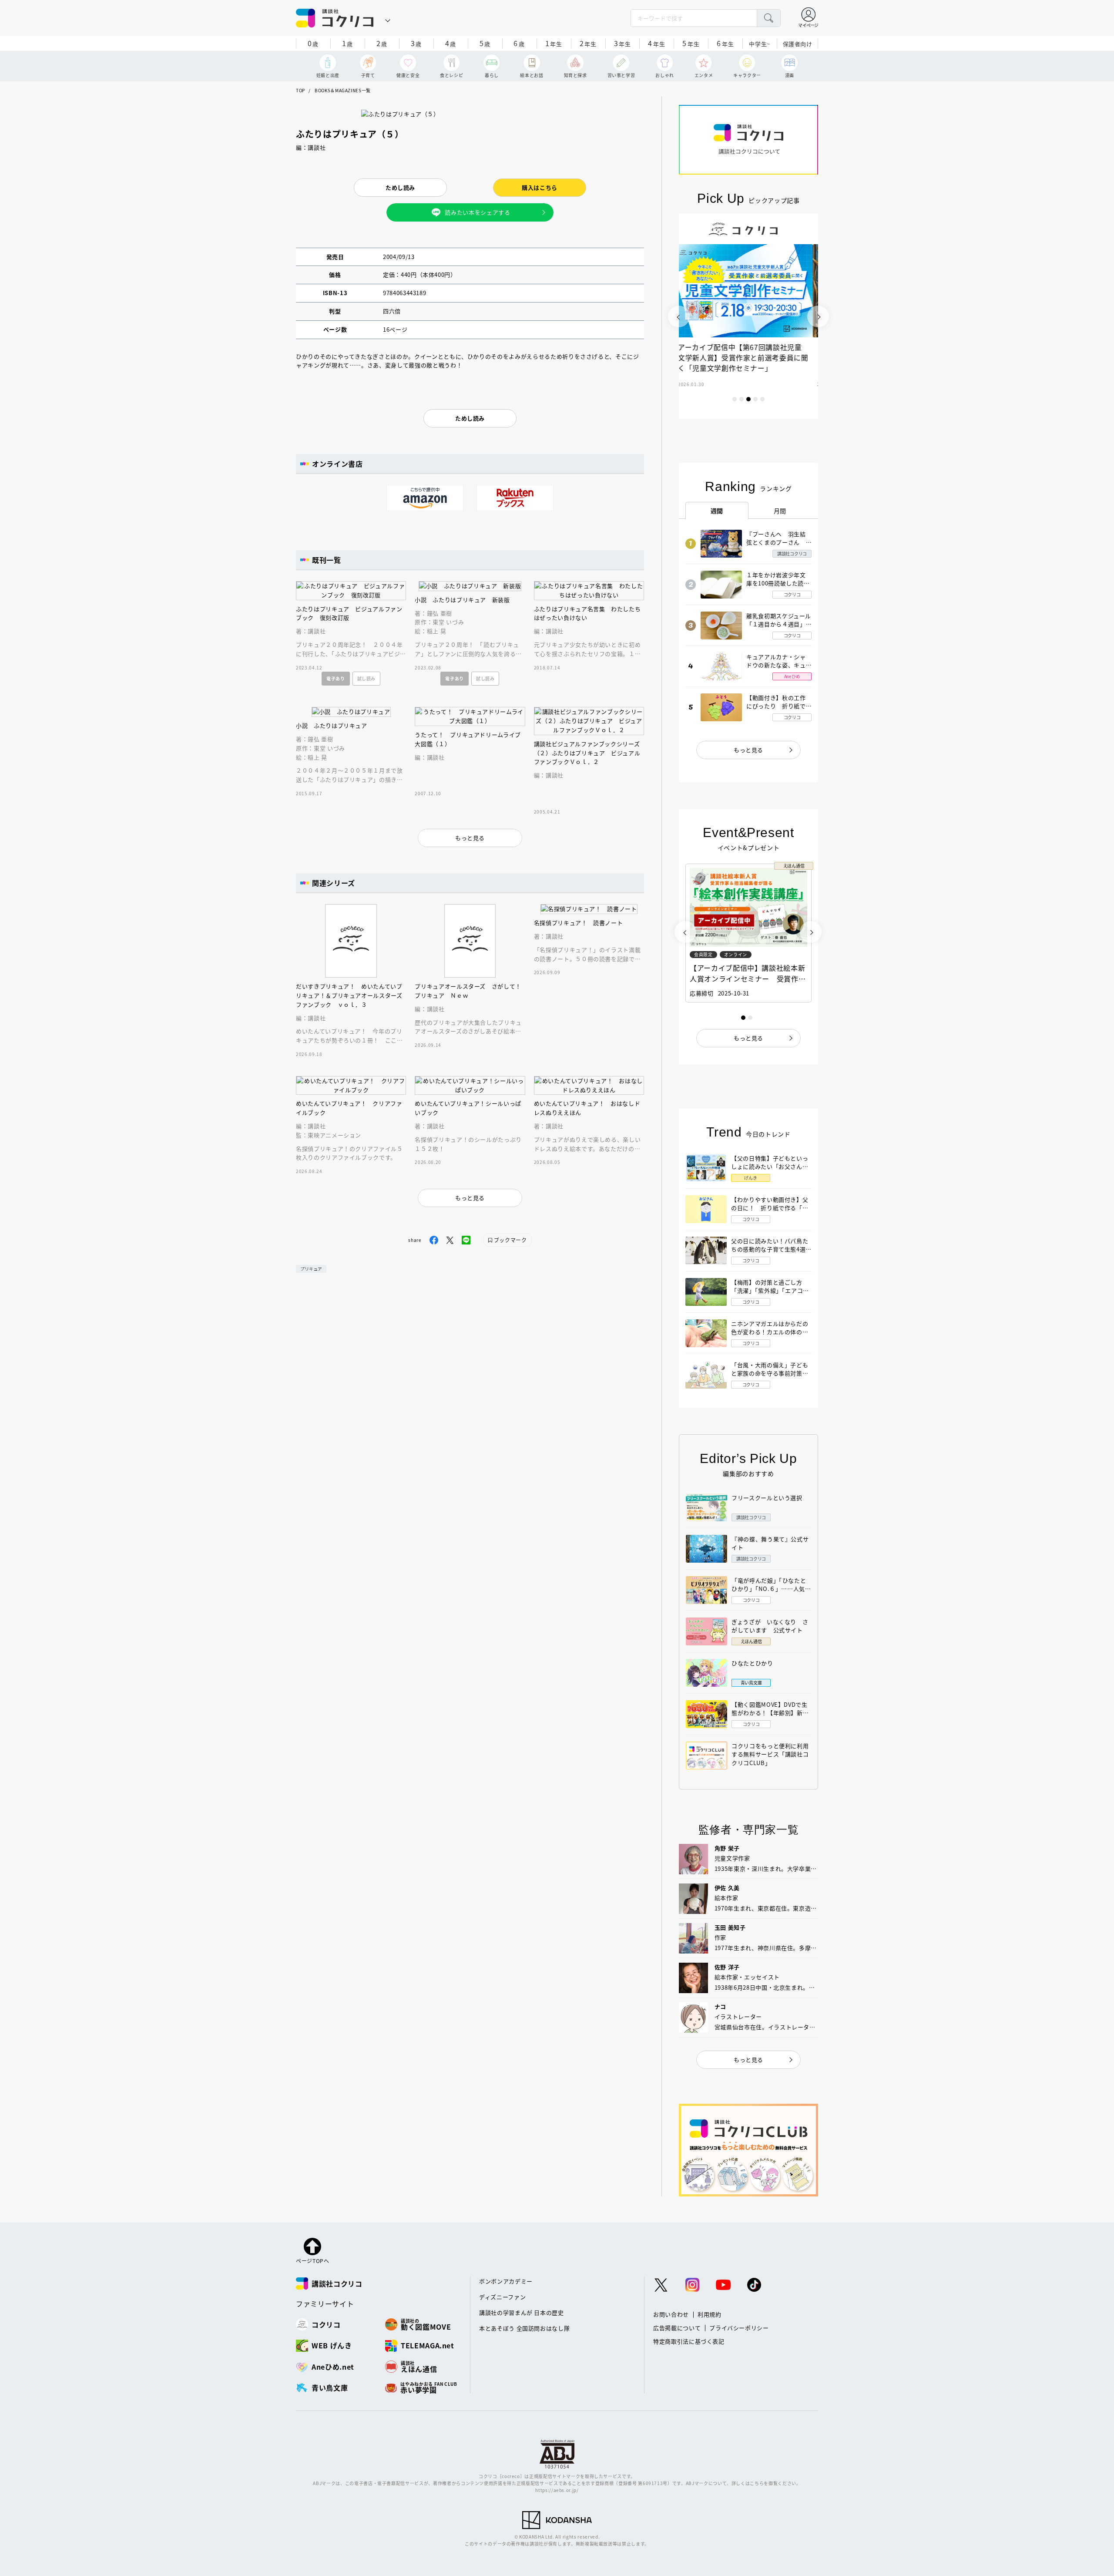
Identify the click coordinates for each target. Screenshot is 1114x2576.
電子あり (336, 678)
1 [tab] (735, 399)
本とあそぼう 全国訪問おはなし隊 (524, 2328)
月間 (780, 511)
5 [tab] (762, 399)
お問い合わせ (671, 2314)
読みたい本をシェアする (477, 212)
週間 (717, 511)
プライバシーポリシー (739, 2328)
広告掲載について (677, 2328)
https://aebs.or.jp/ (557, 2490)
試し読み (367, 678)
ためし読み (400, 187)
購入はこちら (540, 187)
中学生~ (760, 44)
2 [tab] (742, 399)
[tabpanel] (748, 316)
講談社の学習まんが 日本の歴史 (522, 2312)
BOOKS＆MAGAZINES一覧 (343, 90)
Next (818, 316)
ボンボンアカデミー (506, 2281)
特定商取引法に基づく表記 (689, 2341)
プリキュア (311, 1269)
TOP (300, 90)
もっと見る (748, 750)
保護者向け (798, 44)
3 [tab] (748, 399)
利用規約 (710, 2314)
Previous (679, 316)
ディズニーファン (502, 2297)
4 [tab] (755, 399)
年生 (554, 43)
